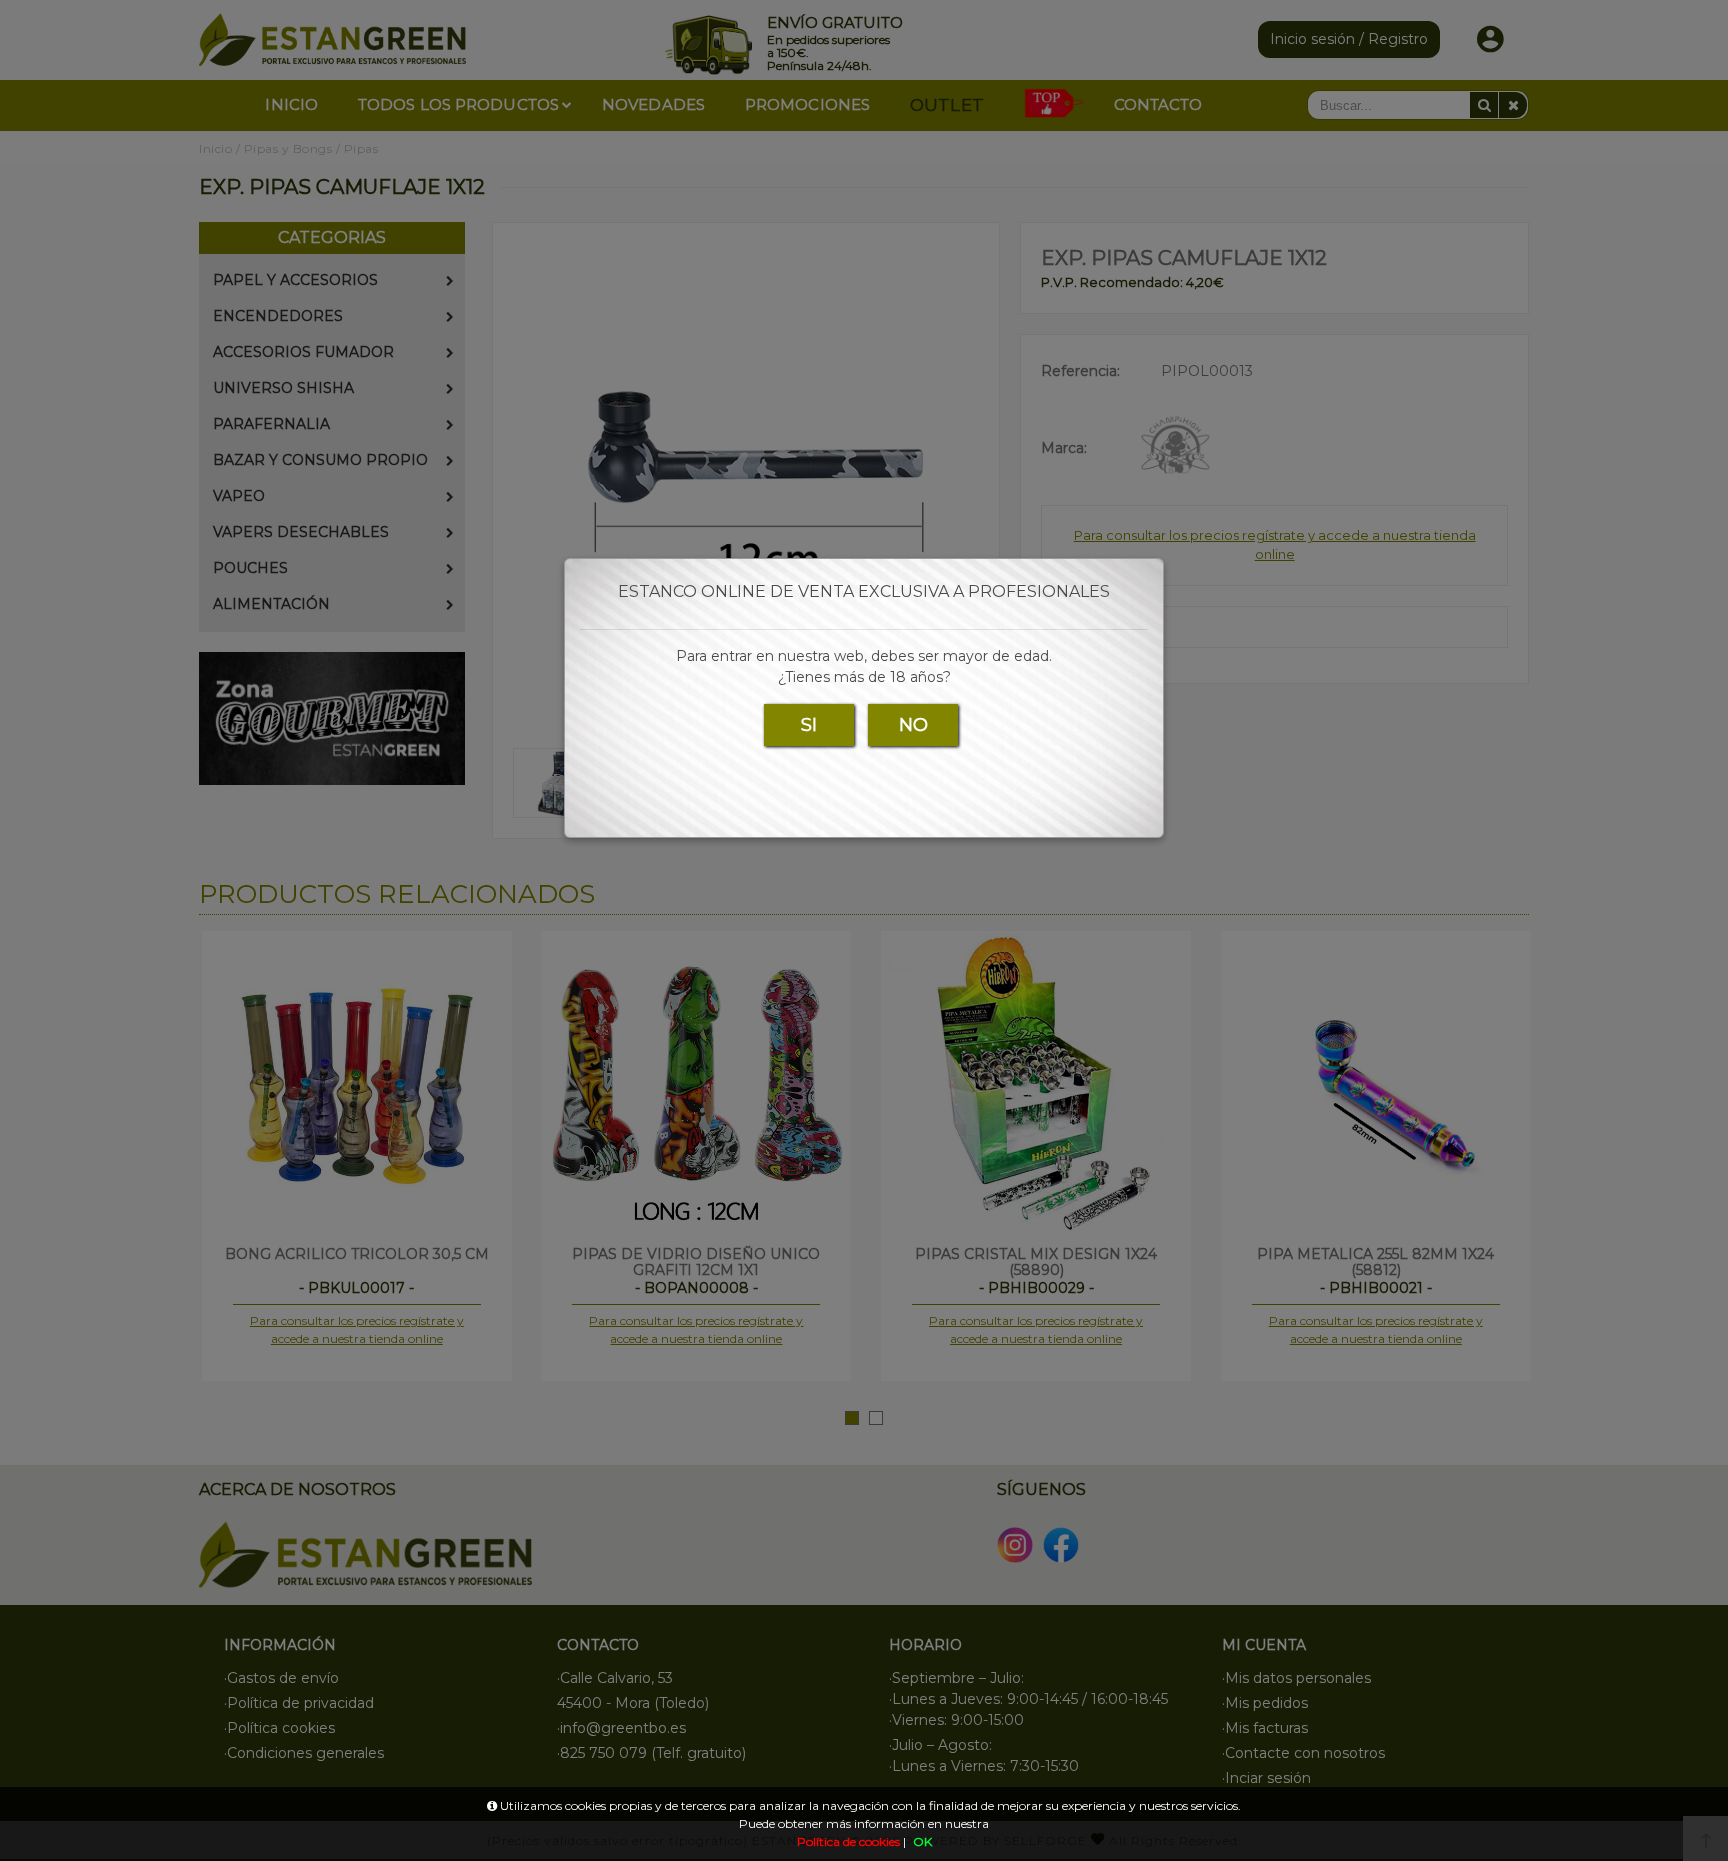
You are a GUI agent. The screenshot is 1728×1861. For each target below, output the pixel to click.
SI (809, 725)
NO (913, 725)
